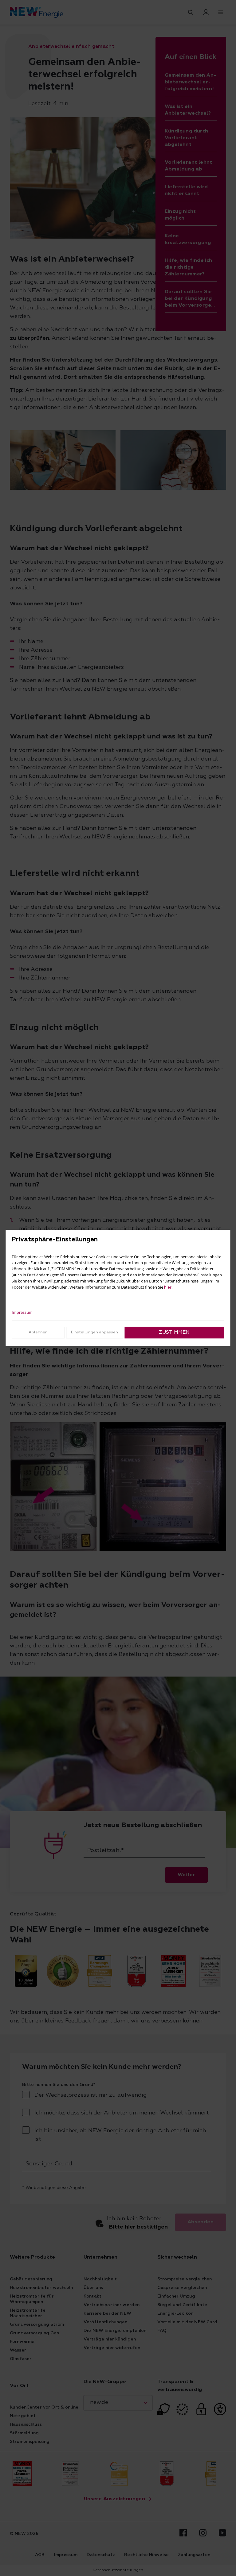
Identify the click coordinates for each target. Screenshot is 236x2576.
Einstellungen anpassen (94, 1332)
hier (168, 1287)
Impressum (22, 1312)
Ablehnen (38, 1332)
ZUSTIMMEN (174, 1332)
